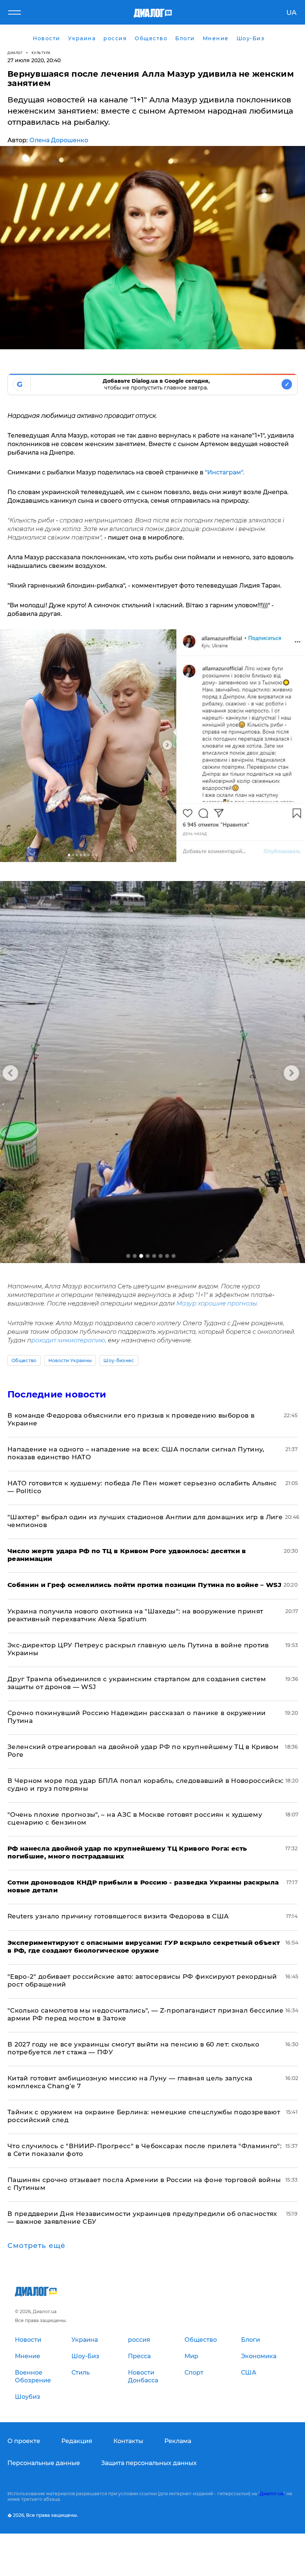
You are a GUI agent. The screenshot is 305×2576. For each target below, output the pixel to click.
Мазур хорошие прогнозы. (217, 1303)
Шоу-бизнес (119, 1360)
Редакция (77, 2441)
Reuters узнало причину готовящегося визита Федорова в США (118, 1916)
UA (291, 13)
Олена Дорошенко (59, 140)
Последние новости (57, 1394)
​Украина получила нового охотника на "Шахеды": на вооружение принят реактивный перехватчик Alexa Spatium (135, 1615)
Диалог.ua (272, 2494)
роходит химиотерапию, (69, 1340)
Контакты (128, 2441)
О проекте (24, 2441)
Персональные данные (44, 2463)
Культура (41, 53)
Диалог (15, 53)
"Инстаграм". (225, 472)
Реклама (178, 2441)
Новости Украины (70, 1360)
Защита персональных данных (149, 2463)
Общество (24, 1360)
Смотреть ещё (36, 2246)
